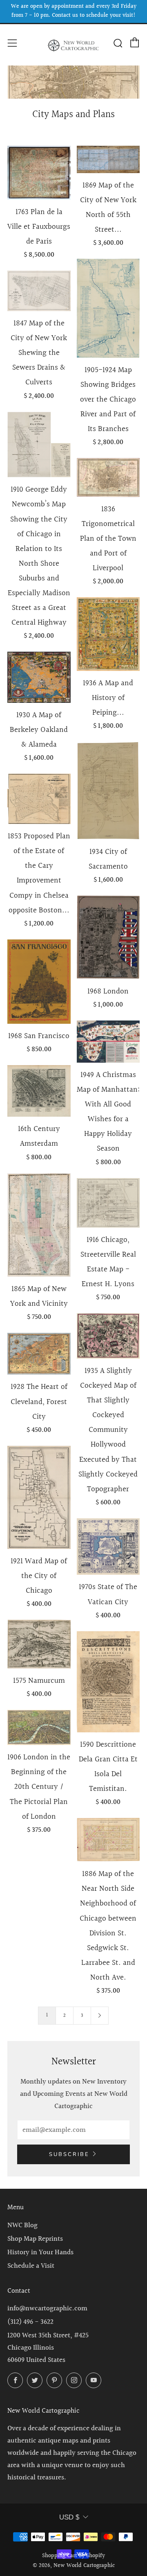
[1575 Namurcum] (39, 1644)
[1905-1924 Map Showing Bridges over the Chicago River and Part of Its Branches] (108, 308)
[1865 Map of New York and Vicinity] (39, 1225)
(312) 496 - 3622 (30, 2322)
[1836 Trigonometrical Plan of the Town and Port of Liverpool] (108, 477)
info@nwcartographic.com (47, 2308)
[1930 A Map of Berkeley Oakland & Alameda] (39, 677)
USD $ (69, 2517)
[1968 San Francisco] (39, 982)
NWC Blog (22, 2225)
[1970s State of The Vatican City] (108, 1547)
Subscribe (69, 2154)
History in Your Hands (40, 2252)
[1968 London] (108, 937)
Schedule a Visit (31, 2266)
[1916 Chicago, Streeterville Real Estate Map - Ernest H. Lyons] (108, 1203)
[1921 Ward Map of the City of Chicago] (39, 1497)
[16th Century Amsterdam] (39, 1091)
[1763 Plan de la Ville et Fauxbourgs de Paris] (39, 173)
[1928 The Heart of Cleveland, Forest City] (39, 1354)
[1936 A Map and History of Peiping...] (108, 634)
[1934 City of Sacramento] (108, 791)
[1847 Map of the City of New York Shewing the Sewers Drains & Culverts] (39, 291)
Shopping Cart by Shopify (73, 2556)
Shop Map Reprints (35, 2239)
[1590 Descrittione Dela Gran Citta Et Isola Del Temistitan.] (108, 1682)
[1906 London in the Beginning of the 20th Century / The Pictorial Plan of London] (39, 1727)
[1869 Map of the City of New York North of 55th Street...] (108, 159)
